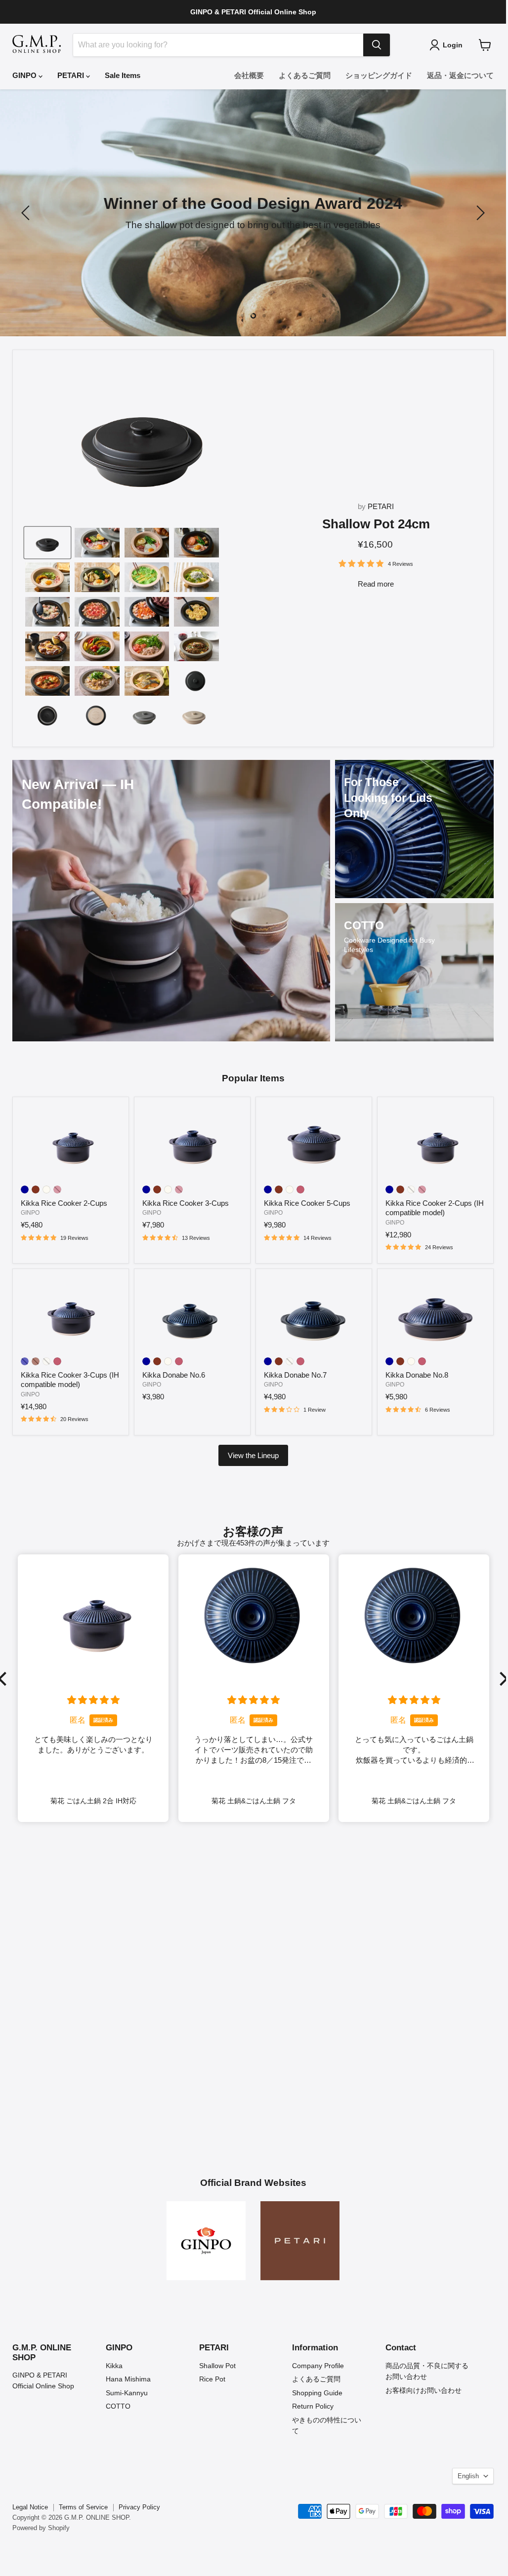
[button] (501, 1679)
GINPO (25, 75)
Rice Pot (212, 2379)
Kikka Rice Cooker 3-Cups (186, 1203)
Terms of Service (83, 2507)
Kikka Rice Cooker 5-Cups (307, 1203)
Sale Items (123, 75)
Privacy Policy (139, 2507)
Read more (376, 584)
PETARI (72, 75)
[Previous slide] (27, 213)
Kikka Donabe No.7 (295, 1375)
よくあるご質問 (305, 75)
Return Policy (313, 2406)
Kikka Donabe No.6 (174, 1375)
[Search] (377, 45)
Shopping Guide (317, 2393)
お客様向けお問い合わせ (423, 2390)
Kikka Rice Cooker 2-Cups (64, 1203)
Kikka (114, 2366)
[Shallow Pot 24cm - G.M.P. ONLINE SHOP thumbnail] (47, 543)
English (468, 2476)
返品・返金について (460, 75)
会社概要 (249, 75)
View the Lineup (253, 1455)
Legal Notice (30, 2507)
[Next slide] (479, 213)
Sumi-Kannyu (127, 2393)
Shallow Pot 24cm (376, 524)
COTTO (118, 2406)
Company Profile (318, 2366)
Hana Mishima (128, 2379)
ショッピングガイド (379, 75)
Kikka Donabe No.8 (417, 1375)
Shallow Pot (217, 2366)
